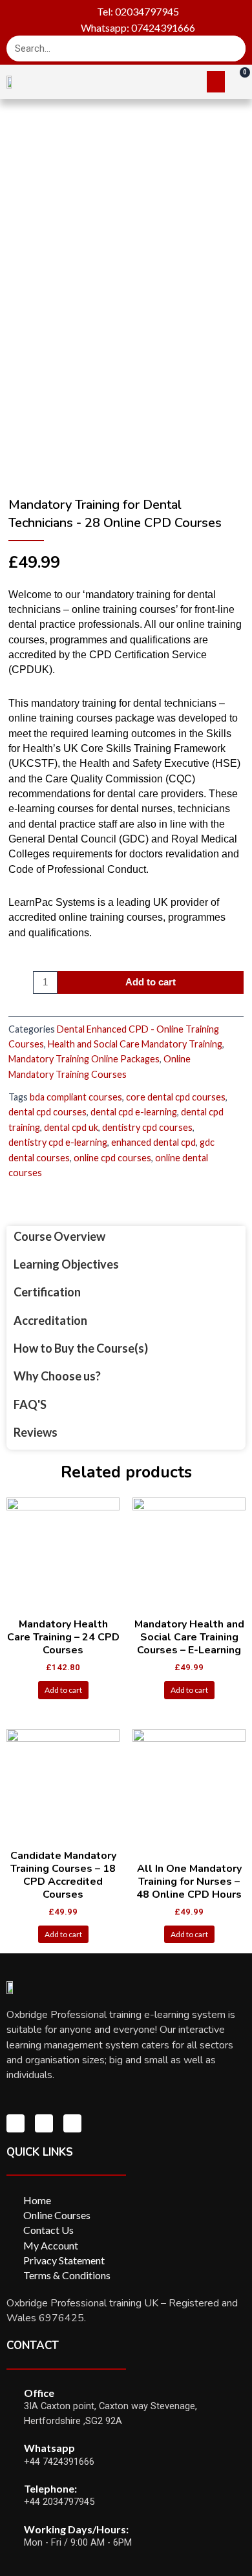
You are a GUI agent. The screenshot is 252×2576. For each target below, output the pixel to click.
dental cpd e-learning (134, 1112)
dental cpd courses (47, 1112)
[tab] (126, 1237)
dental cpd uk (71, 1127)
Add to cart (151, 982)
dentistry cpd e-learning (58, 1142)
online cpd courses (112, 1158)
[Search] (233, 48)
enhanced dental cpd (153, 1142)
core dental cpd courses (176, 1097)
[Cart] (238, 81)
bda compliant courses (76, 1097)
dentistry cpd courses (147, 1127)
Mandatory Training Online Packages (84, 1059)
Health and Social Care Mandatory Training (135, 1044)
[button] (216, 82)
